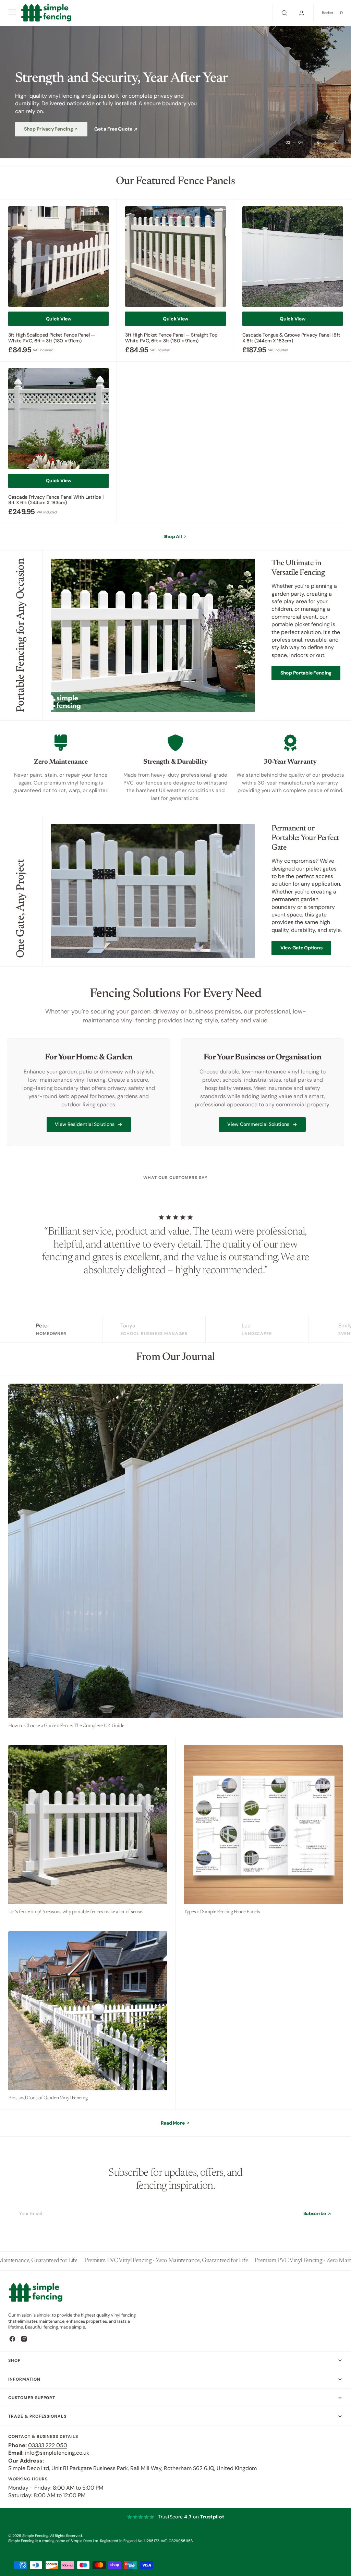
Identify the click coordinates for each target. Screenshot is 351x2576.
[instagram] (24, 2339)
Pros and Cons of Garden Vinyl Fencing (48, 2098)
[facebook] (12, 2339)
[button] (12, 13)
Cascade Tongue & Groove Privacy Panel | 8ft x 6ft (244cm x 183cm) (291, 338)
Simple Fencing (35, 2536)
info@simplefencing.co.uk (57, 2453)
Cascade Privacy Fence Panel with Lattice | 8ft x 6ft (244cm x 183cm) (56, 500)
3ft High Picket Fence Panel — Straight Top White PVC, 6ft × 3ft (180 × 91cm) (171, 338)
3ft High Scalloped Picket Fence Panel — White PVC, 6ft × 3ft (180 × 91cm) (52, 338)
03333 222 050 (48, 2445)
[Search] (284, 13)
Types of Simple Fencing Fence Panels (222, 1912)
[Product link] (58, 257)
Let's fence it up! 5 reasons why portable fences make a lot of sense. (76, 1912)
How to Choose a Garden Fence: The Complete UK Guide (66, 1726)
